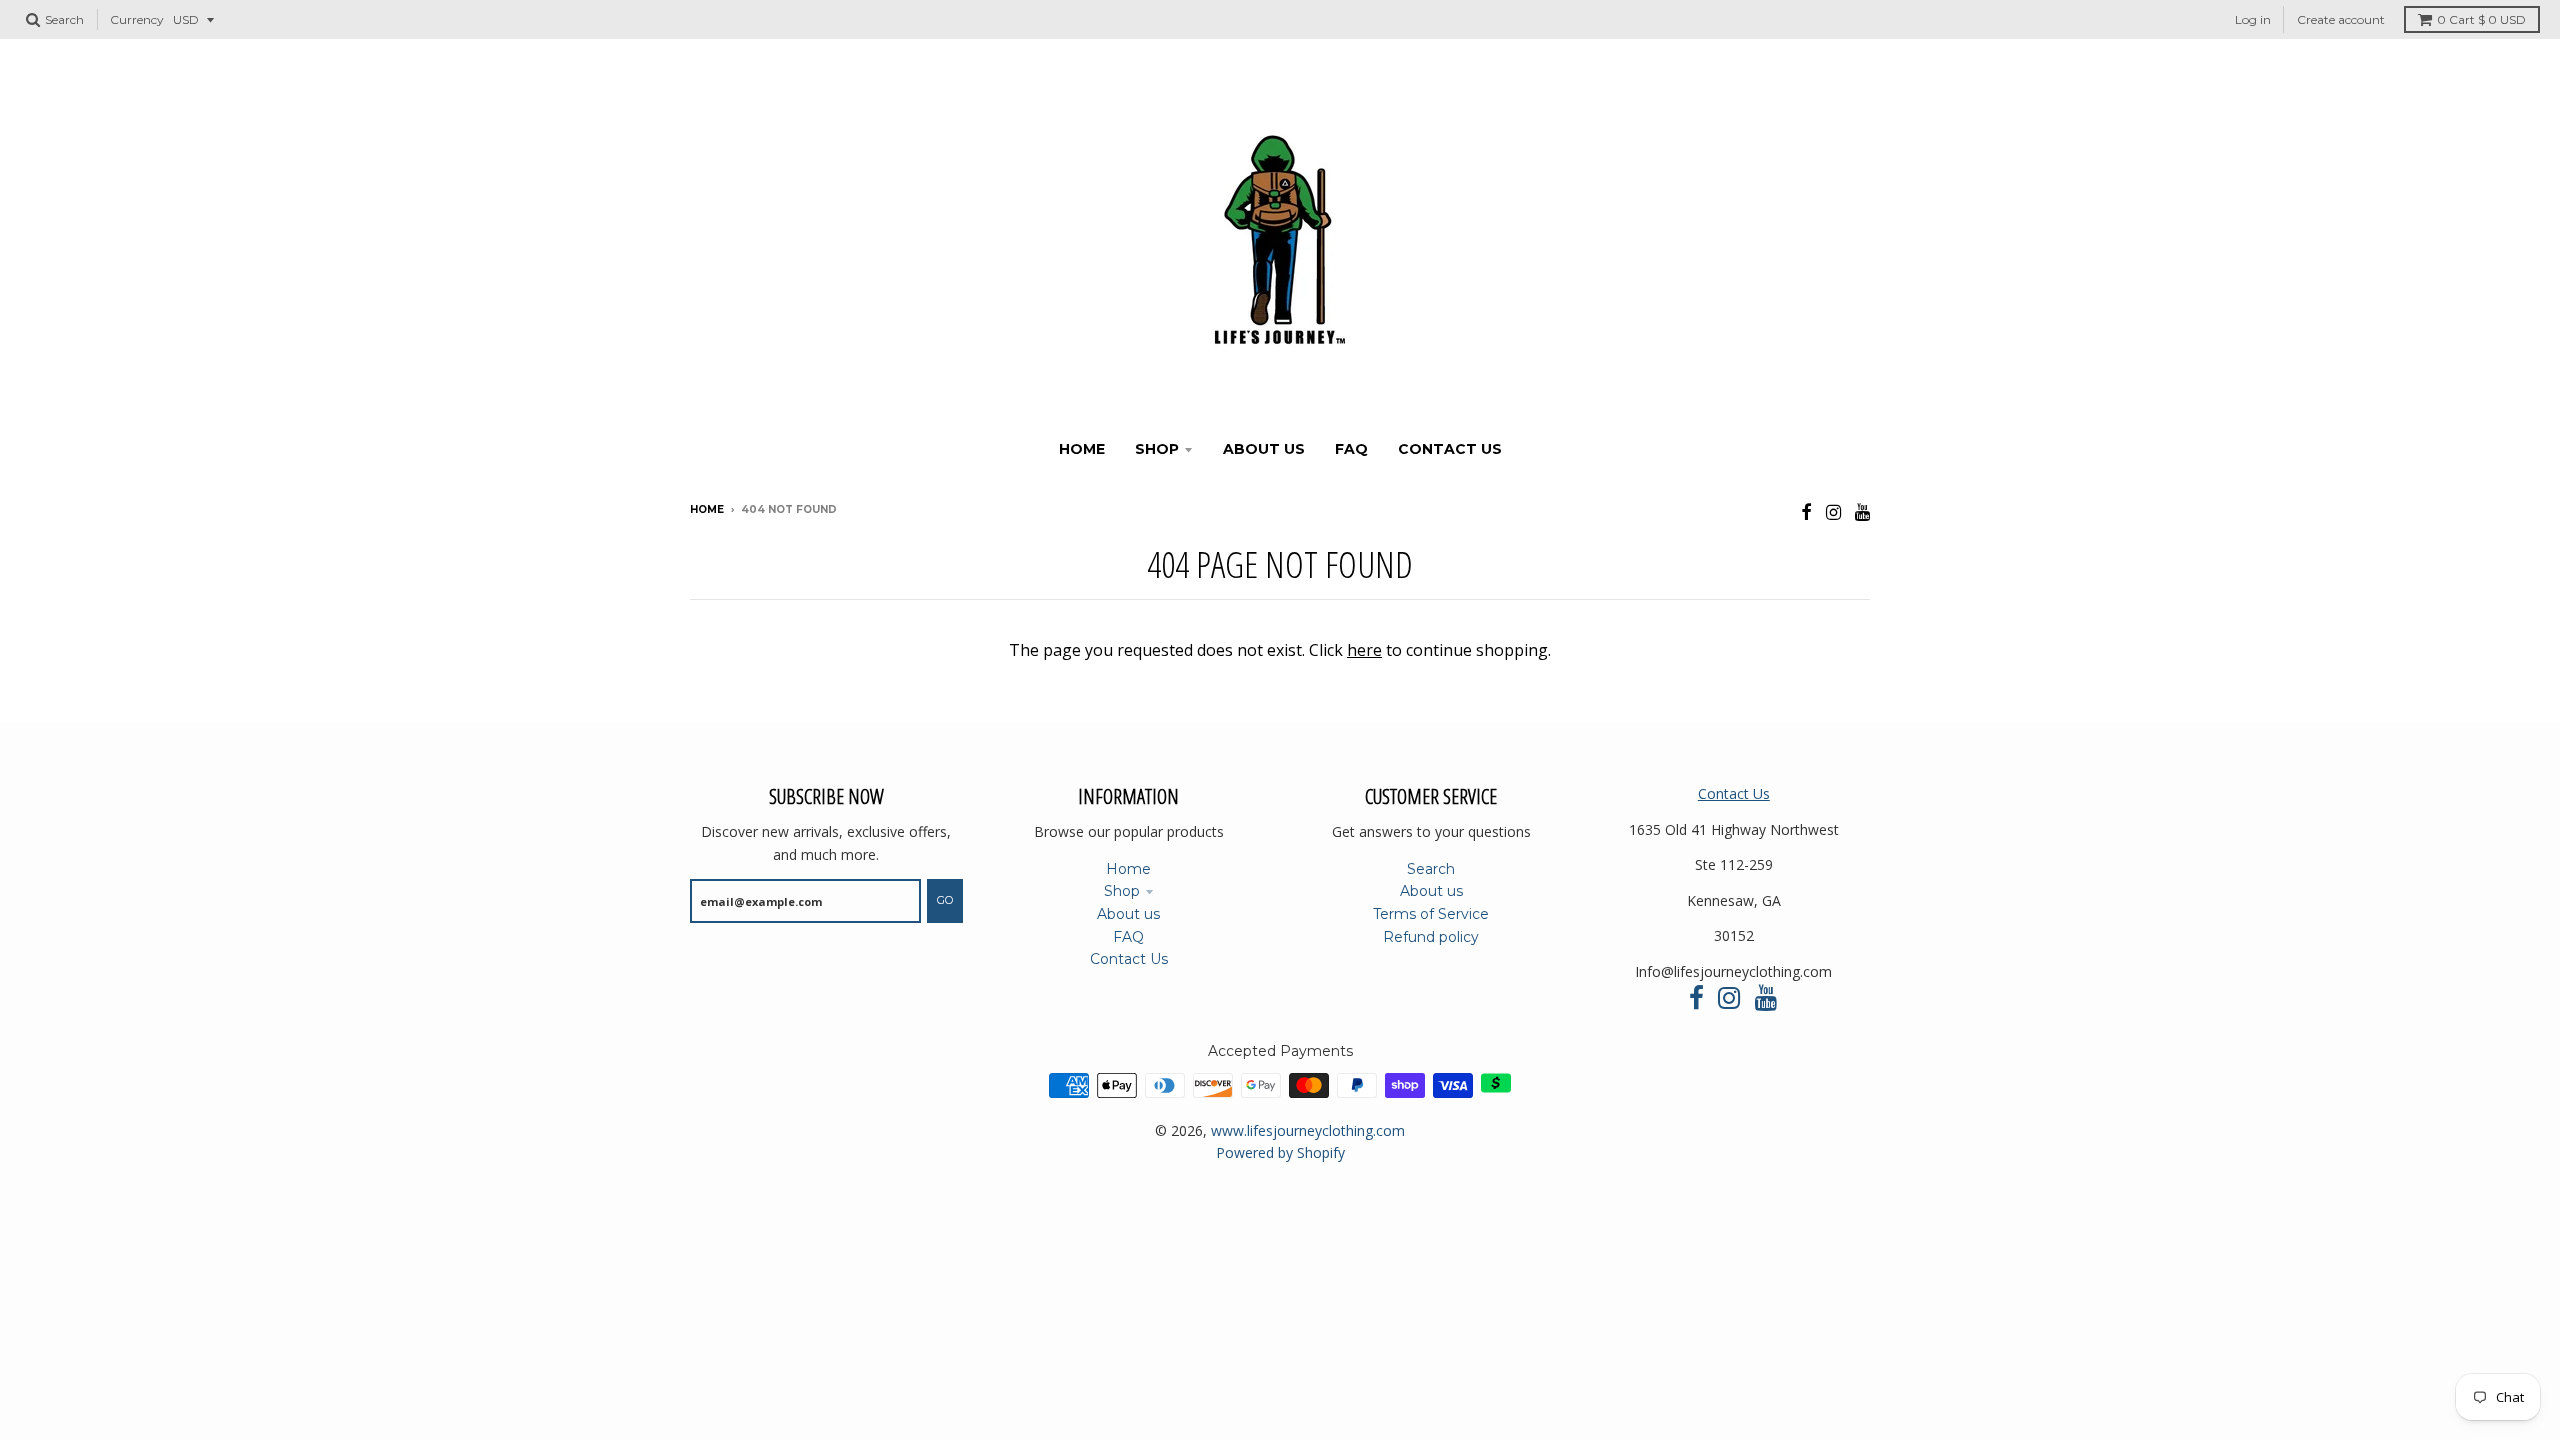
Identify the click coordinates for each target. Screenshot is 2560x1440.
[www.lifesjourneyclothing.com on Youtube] (1862, 511)
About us (1128, 914)
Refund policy (1431, 937)
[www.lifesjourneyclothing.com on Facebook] (1806, 511)
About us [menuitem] (1264, 449)
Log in (2253, 19)
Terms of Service (1431, 914)
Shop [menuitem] (1157, 449)
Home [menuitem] (1082, 449)
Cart (2481, 19)
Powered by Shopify (1280, 1152)
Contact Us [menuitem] (1450, 449)
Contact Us (1129, 959)
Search (1431, 869)
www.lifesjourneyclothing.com (1308, 1130)
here (1364, 650)
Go (945, 900)
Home (707, 509)
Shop (1122, 891)
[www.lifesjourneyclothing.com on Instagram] (1833, 511)
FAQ (1128, 937)
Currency (137, 19)
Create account (2341, 19)
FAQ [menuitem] (1351, 449)
